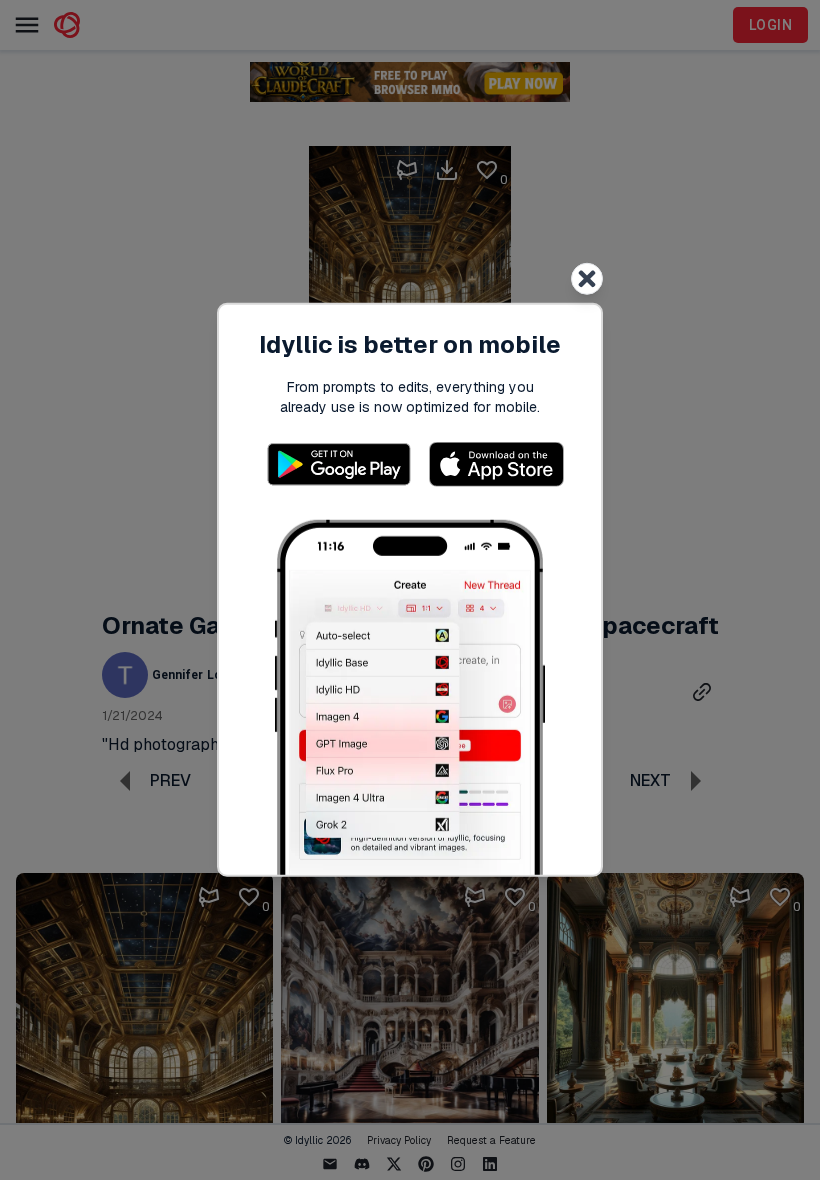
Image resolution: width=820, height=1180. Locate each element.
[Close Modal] (587, 279)
